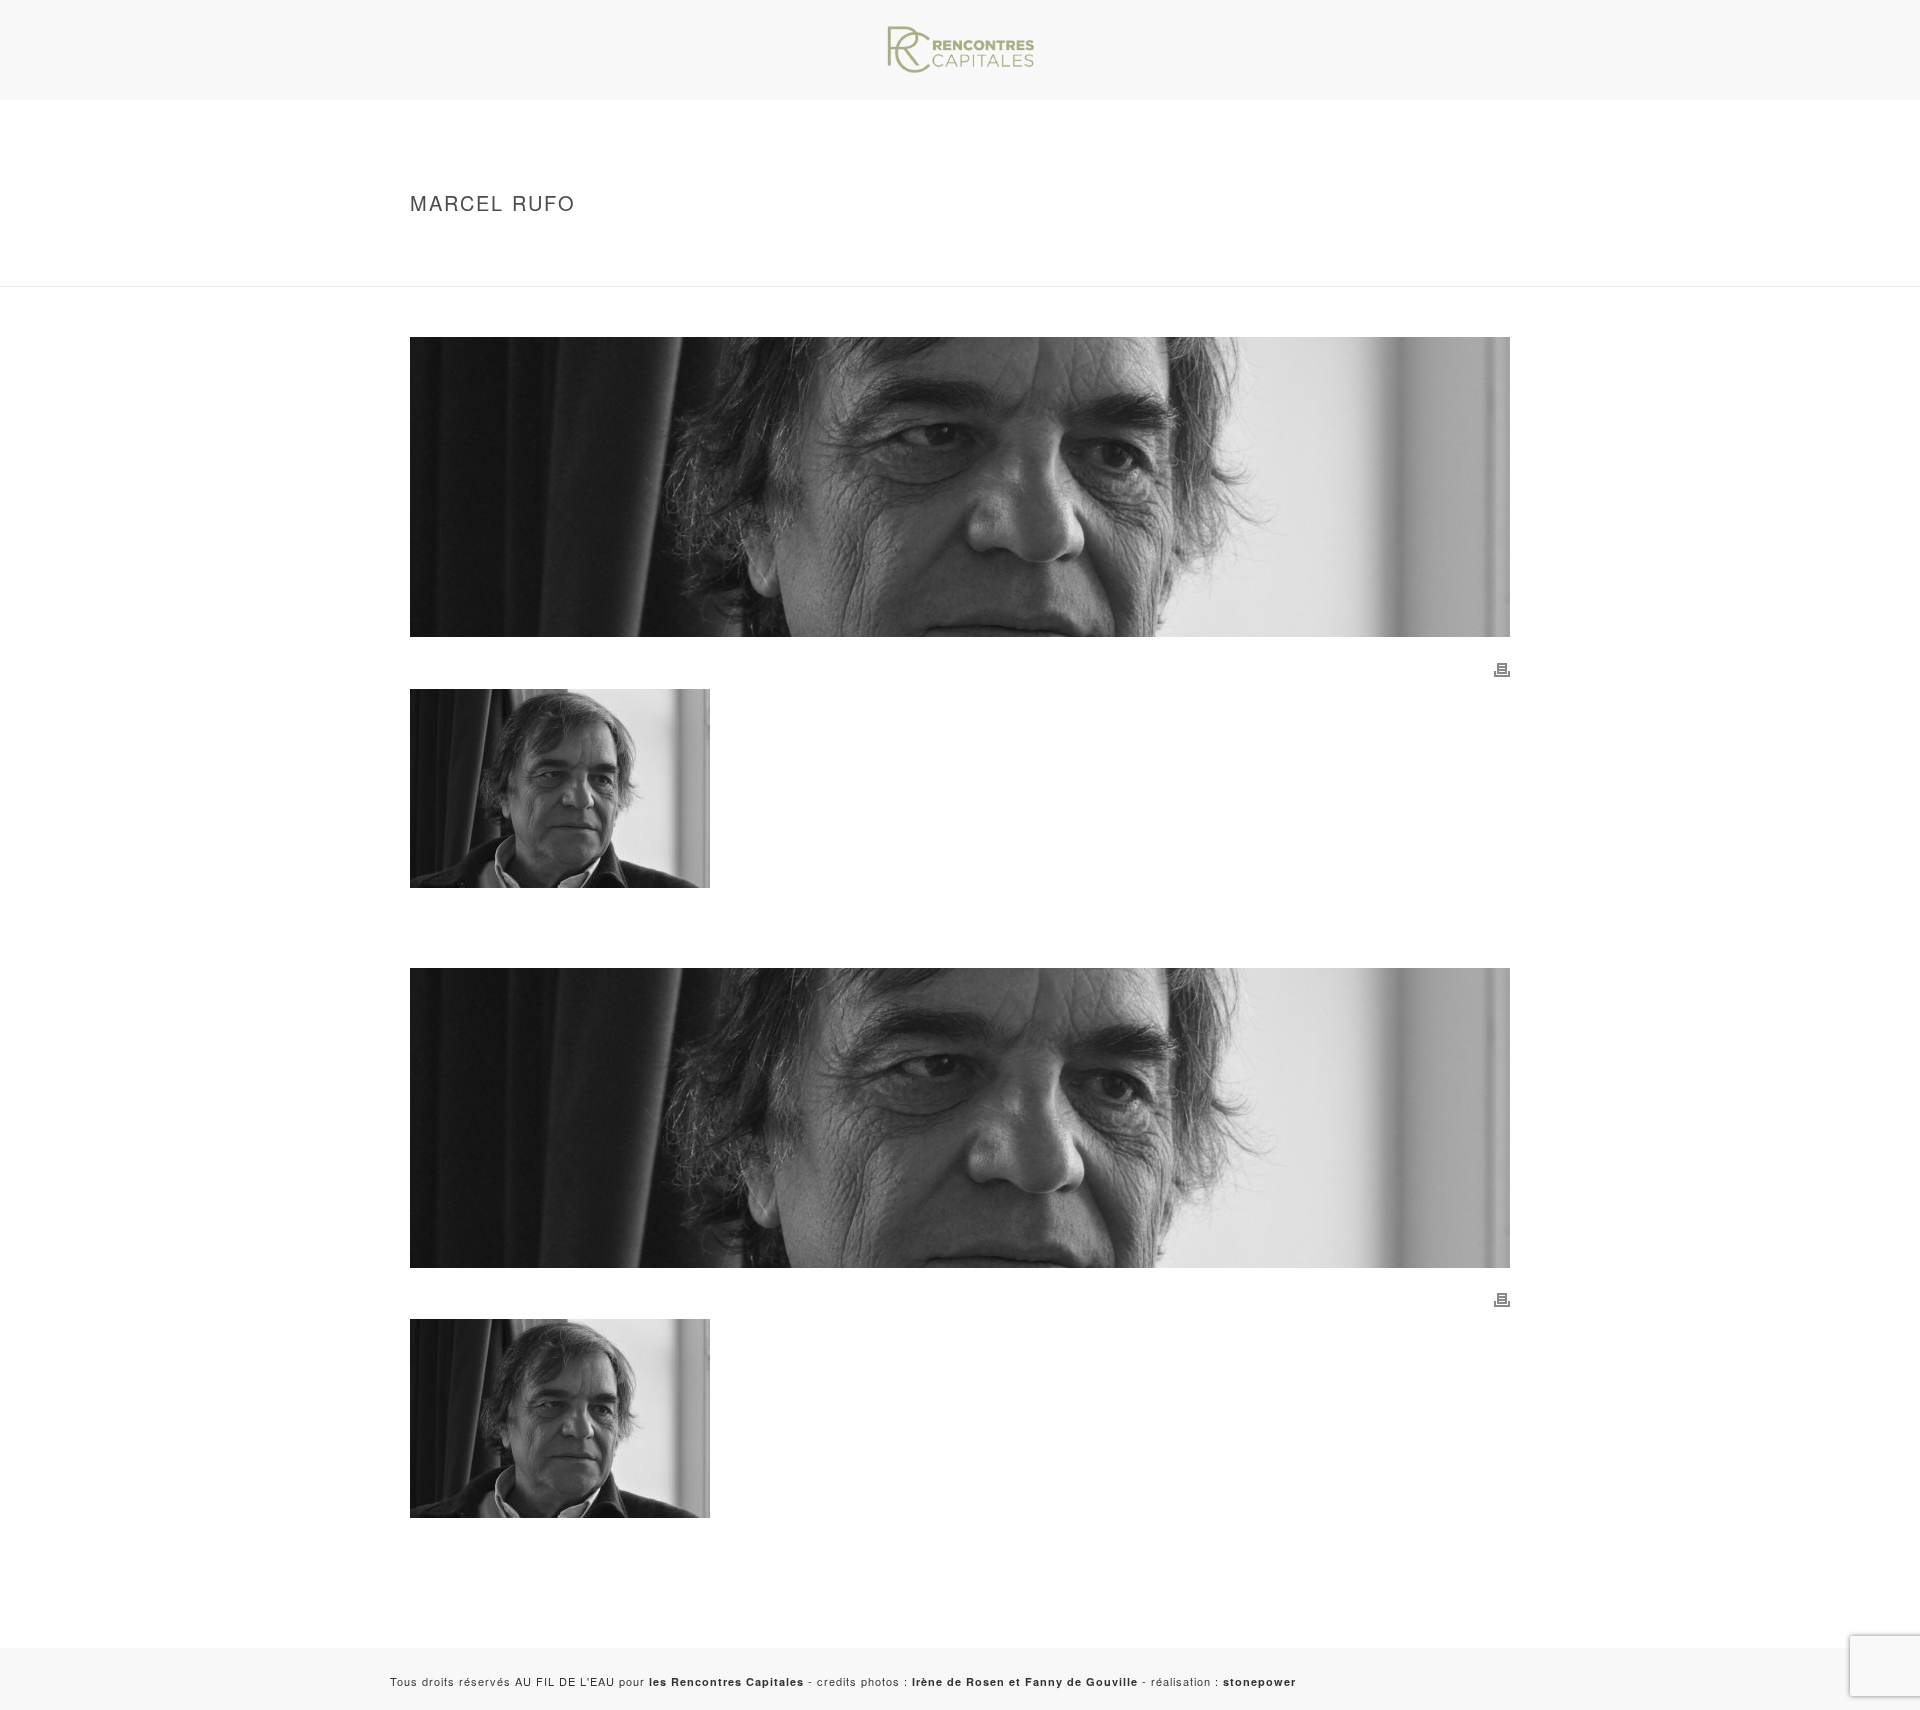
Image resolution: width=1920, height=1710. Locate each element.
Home (512, 245)
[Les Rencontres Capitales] (960, 50)
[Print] (1502, 668)
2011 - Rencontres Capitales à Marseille (631, 267)
